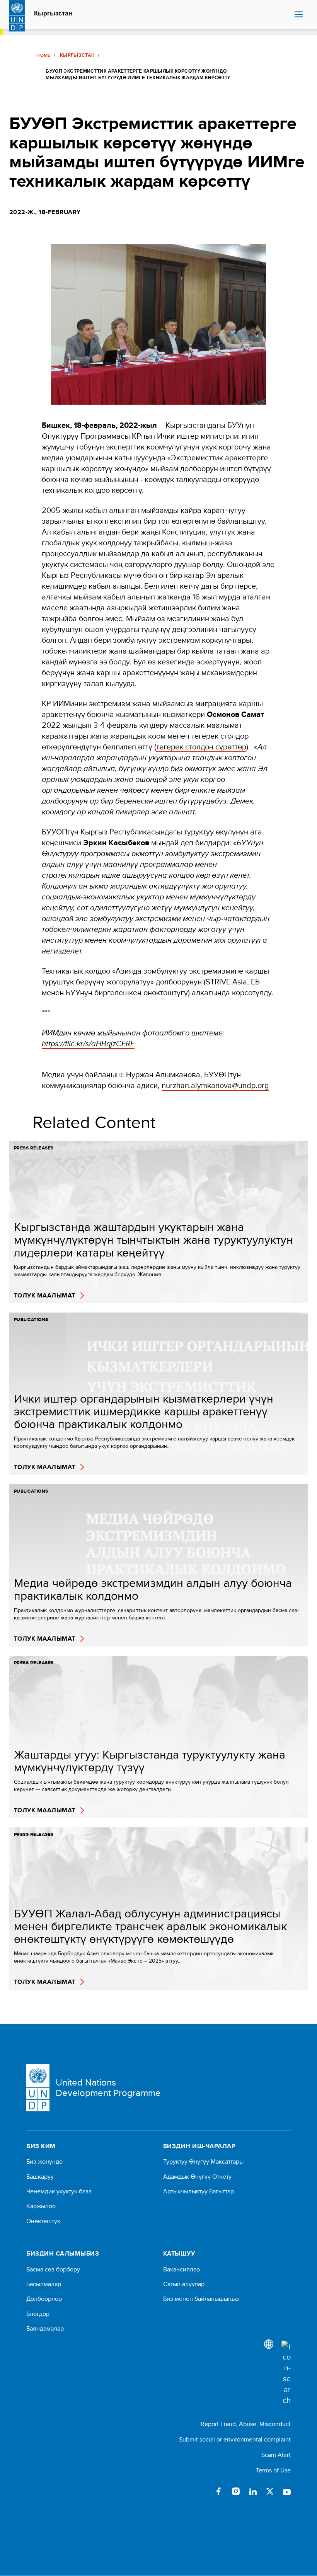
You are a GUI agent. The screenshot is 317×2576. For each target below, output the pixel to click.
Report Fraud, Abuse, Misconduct (246, 2424)
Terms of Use (273, 2470)
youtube (287, 2491)
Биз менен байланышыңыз (201, 2299)
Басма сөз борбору (53, 2270)
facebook (219, 2491)
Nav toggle (299, 15)
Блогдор (38, 2314)
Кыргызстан (53, 14)
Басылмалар (44, 2284)
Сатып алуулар (184, 2284)
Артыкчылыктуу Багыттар (199, 2191)
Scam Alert (276, 2455)
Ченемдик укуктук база (59, 2191)
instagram (236, 2491)
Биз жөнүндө (44, 2162)
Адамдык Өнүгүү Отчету (197, 2177)
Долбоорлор (44, 2299)
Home (43, 55)
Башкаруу (40, 2177)
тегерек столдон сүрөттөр (201, 747)
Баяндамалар (45, 2329)
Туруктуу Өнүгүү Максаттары (203, 2162)
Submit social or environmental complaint (235, 2439)
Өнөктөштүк (43, 2221)
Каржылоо (41, 2206)
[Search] (286, 2373)
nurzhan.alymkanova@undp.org (215, 1085)
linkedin (253, 2491)
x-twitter (270, 2491)
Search (287, 15)
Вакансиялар (182, 2270)
